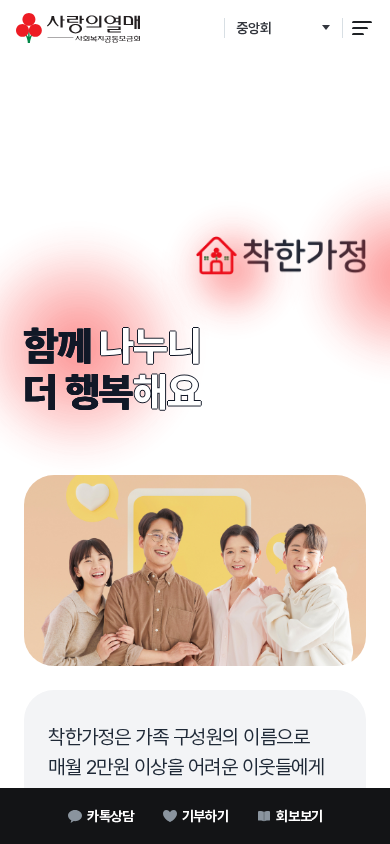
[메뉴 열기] (362, 28)
